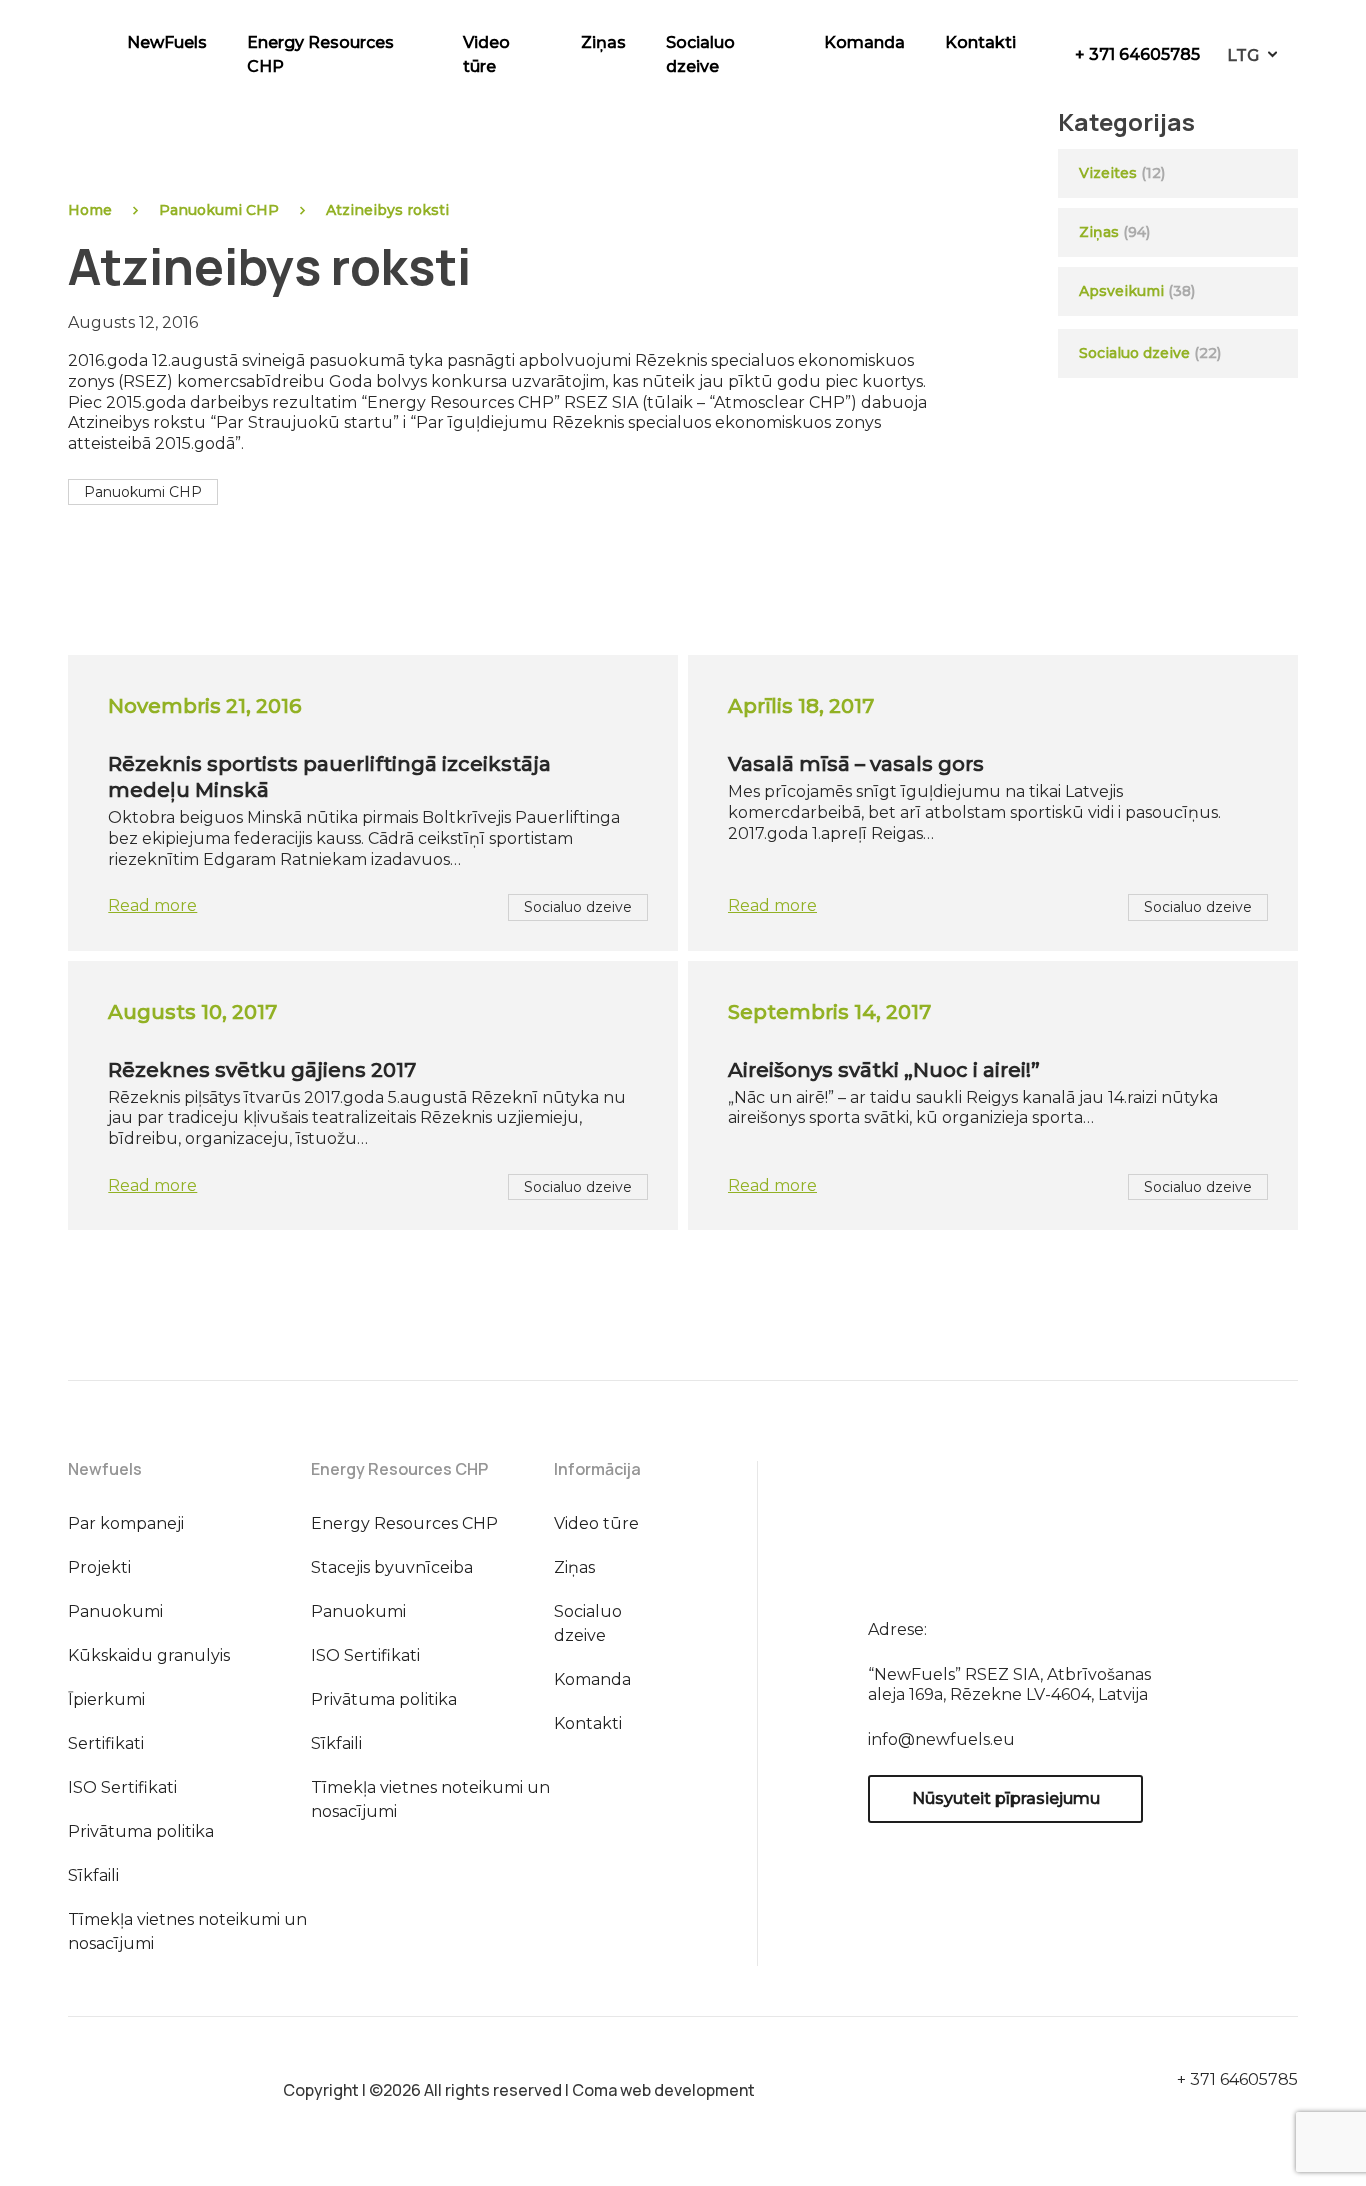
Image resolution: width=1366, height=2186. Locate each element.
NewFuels (167, 42)
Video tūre (486, 54)
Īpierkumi (106, 1699)
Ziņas (603, 42)
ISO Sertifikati (122, 1787)
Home (90, 210)
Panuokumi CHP (219, 210)
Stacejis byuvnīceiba (392, 1567)
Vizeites (1108, 173)
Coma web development (663, 2090)
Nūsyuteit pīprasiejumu (1006, 1798)
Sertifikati (106, 1743)
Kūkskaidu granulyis (149, 1655)
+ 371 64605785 (1137, 54)
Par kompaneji (126, 1523)
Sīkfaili (93, 1875)
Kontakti (980, 42)
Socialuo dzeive (700, 54)
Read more (152, 905)
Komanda (864, 42)
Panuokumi (115, 1611)
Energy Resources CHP (320, 54)
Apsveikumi (1121, 291)
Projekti (99, 1567)
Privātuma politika (141, 1831)
